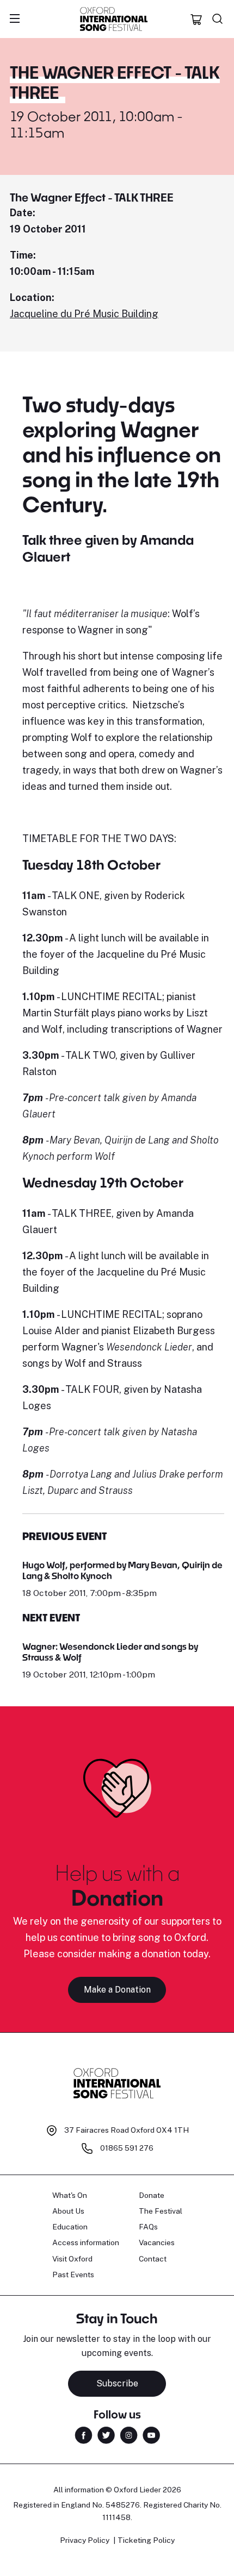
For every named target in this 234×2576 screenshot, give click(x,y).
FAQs (148, 2227)
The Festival (161, 2211)
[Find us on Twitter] (106, 2434)
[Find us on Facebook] (84, 2434)
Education (70, 2227)
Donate (152, 2195)
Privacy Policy (85, 2540)
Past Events (73, 2275)
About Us (68, 2211)
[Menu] (15, 19)
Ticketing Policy (146, 2540)
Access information (86, 2242)
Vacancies (157, 2242)
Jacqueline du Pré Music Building (84, 314)
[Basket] (196, 19)
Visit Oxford (72, 2259)
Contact (153, 2259)
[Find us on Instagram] (129, 2434)
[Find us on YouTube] (151, 2434)
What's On (70, 2195)
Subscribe (117, 2383)
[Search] (218, 19)
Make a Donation (117, 1990)
